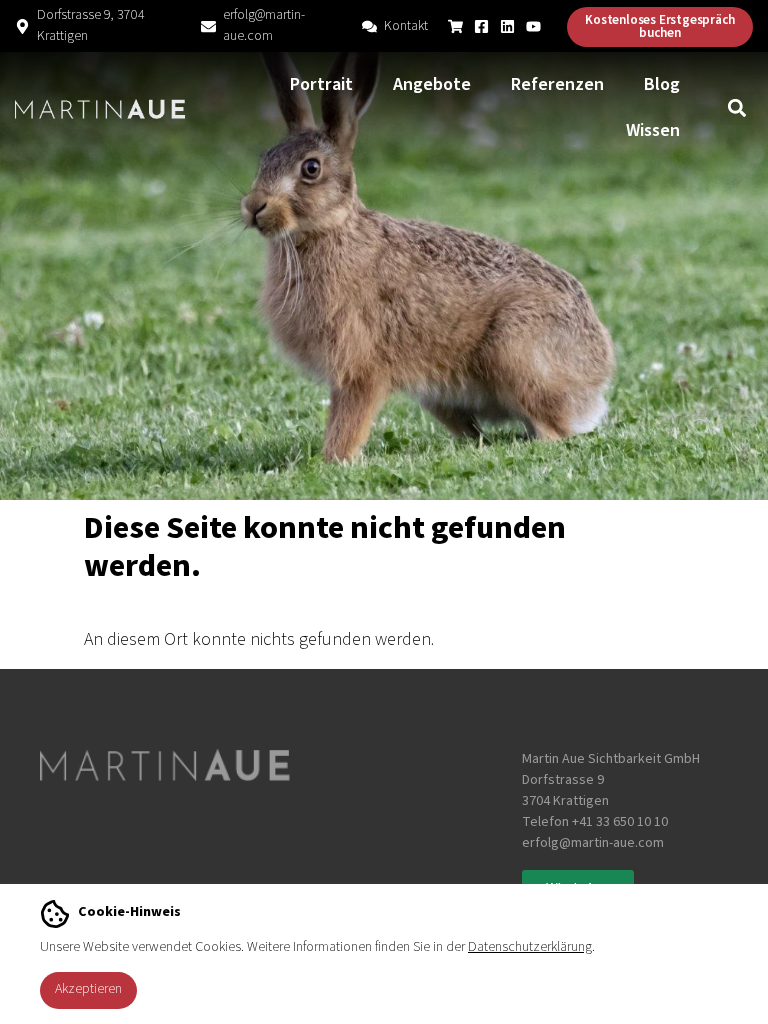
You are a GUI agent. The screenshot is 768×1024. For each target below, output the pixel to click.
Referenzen (557, 84)
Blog (662, 84)
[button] (736, 108)
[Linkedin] (507, 26)
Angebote (432, 84)
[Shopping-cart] (455, 26)
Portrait (321, 84)
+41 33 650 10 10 (620, 822)
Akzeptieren (88, 989)
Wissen (653, 130)
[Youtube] (533, 26)
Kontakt (406, 26)
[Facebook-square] (481, 26)
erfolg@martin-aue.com (264, 25)
